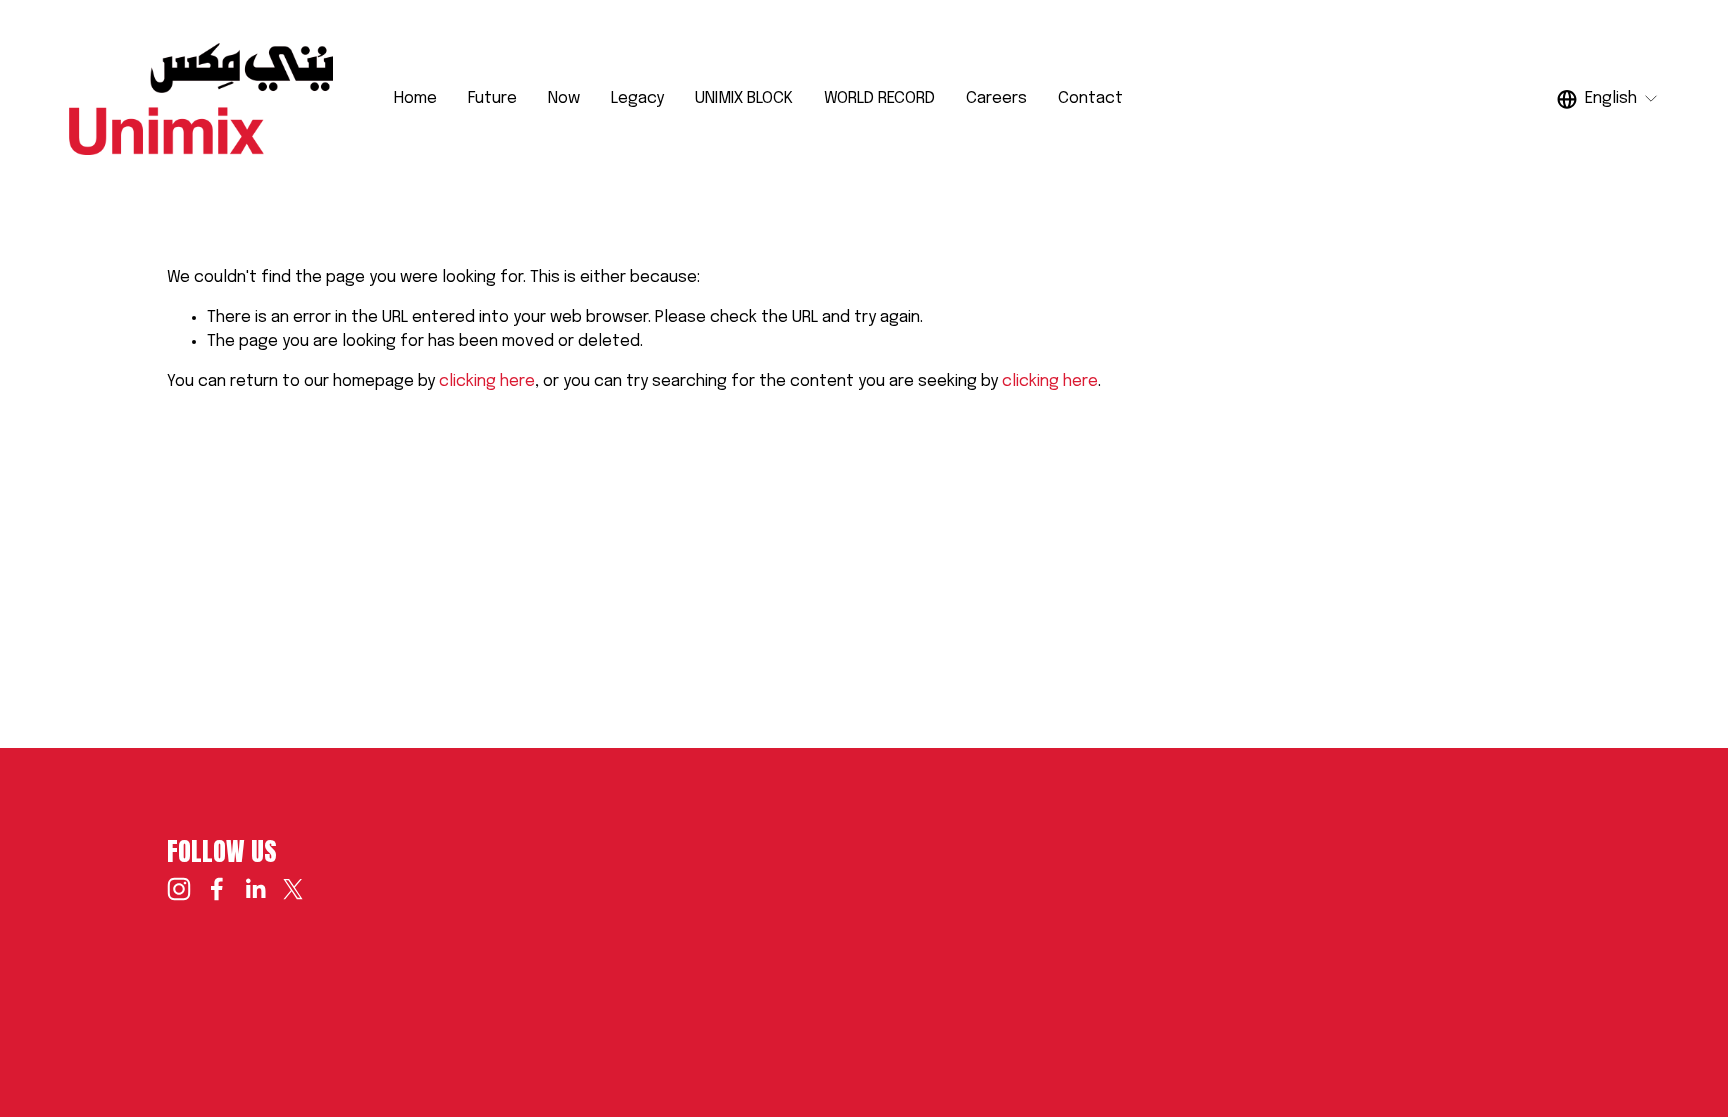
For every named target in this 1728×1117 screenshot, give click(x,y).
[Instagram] (179, 889)
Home (415, 98)
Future (492, 98)
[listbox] (1608, 98)
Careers (996, 98)
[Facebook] (217, 889)
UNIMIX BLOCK (744, 98)
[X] (293, 889)
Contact (1090, 98)
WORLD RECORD (879, 98)
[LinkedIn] (255, 889)
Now (564, 98)
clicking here (487, 381)
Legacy (637, 98)
